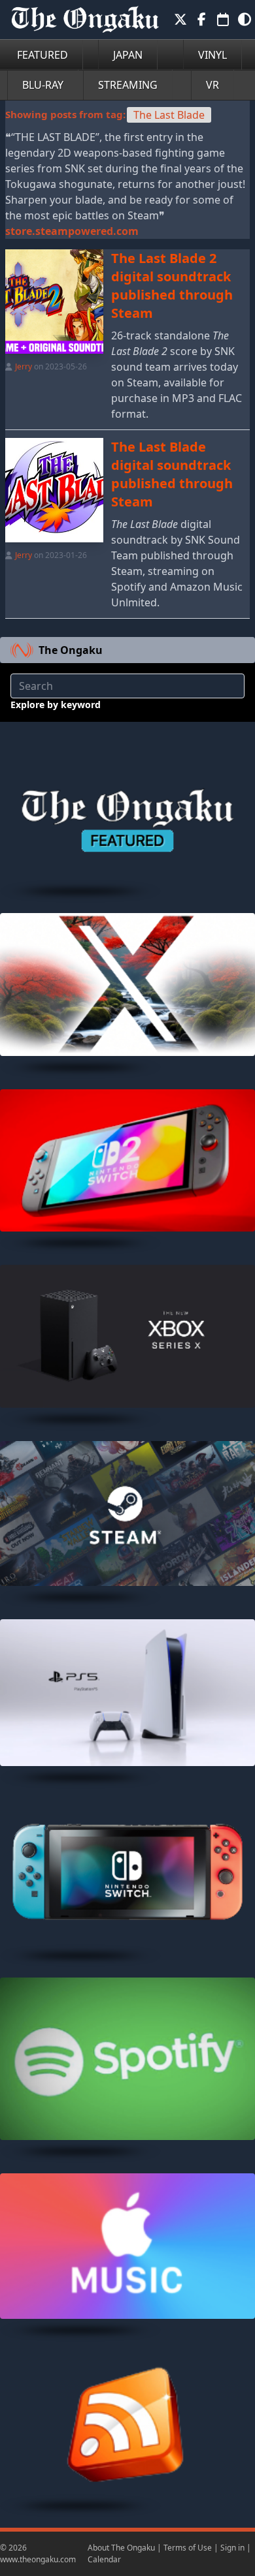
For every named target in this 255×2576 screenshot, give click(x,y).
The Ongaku (71, 650)
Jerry (24, 366)
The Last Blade (169, 115)
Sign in (232, 2548)
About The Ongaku (121, 2548)
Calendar (104, 2559)
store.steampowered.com (72, 231)
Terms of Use (188, 2548)
